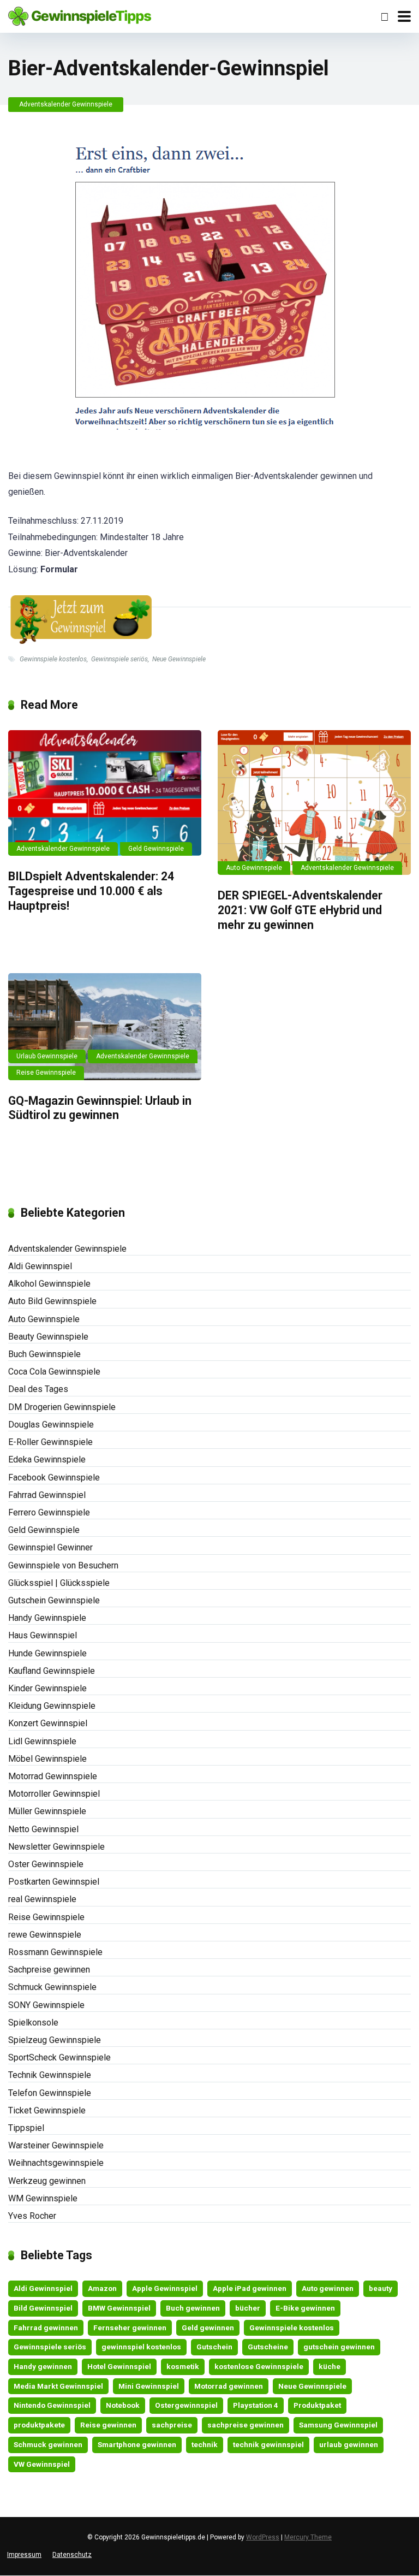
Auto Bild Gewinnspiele (52, 1301)
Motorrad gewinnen (229, 2386)
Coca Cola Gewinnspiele (54, 1372)
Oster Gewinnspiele (46, 1864)
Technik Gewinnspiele (50, 2075)
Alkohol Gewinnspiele (49, 1284)
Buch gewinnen (193, 2308)
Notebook (123, 2405)
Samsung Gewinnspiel (338, 2425)
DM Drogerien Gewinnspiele (62, 1407)
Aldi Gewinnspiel (40, 1266)
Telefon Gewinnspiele (50, 2093)
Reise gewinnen (108, 2425)
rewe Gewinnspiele (45, 1935)
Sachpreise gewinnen (49, 1970)
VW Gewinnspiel (42, 2464)
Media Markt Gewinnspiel (58, 2386)
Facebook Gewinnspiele (54, 1478)
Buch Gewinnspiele (44, 1354)
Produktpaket (317, 2405)
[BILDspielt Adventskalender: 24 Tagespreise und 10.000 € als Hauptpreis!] (105, 793)
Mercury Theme (308, 2537)
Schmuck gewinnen (48, 2444)
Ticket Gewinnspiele (47, 2110)
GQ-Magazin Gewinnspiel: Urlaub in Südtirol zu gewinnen (100, 1108)
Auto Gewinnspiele (254, 868)
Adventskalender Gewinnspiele (66, 104)
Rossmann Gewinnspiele (55, 1952)
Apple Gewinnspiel (165, 2288)
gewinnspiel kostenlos (141, 2347)
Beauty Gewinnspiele (48, 1337)
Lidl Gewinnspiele (42, 1741)
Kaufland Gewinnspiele (52, 1671)
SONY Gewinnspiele (46, 2005)
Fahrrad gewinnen (46, 2328)
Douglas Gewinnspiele (51, 1425)
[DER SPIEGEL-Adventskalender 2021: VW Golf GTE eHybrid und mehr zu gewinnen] (314, 803)
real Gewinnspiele (42, 1899)
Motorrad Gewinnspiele (53, 1776)
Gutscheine (268, 2347)
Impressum (24, 2555)
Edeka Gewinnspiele (47, 1459)
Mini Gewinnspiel (149, 2386)
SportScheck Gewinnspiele (59, 2057)
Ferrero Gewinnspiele (49, 1512)
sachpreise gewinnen (246, 2425)
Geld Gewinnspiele (156, 849)
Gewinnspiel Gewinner (50, 1547)
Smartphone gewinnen (137, 2444)
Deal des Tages (38, 1389)
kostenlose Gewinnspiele (259, 2366)
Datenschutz (72, 2555)
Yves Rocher (32, 2216)
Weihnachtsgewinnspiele (56, 2163)
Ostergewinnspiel (186, 2405)
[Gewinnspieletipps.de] (80, 15)
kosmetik (183, 2366)
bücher (248, 2308)
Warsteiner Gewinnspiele (56, 2145)
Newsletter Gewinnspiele (56, 1847)
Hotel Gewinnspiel (119, 2366)
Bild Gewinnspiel (43, 2308)
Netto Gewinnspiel (43, 1829)
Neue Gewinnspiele (179, 659)
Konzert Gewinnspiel (48, 1723)
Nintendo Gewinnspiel (52, 2405)
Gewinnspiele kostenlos (53, 659)
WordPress (263, 2537)
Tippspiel (26, 2128)
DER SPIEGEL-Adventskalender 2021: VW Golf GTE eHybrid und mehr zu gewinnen (300, 910)
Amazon (102, 2288)
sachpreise (172, 2425)
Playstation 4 (256, 2405)
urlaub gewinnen (349, 2444)
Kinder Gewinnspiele (47, 1688)
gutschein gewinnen (339, 2347)
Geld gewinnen (208, 2328)
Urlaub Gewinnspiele (47, 1056)
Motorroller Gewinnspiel (54, 1794)
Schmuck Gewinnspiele (52, 1987)
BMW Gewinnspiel (119, 2308)
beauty (381, 2288)
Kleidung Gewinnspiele (52, 1706)
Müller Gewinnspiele (47, 1811)
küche (330, 2366)
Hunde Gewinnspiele (47, 1653)
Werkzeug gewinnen (47, 2181)
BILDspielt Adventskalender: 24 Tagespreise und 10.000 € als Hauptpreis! (91, 891)
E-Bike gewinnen (305, 2308)
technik (205, 2444)
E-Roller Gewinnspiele (50, 1442)
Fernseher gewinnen (130, 2328)
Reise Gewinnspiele (46, 1073)
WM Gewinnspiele (43, 2198)
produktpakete (39, 2425)
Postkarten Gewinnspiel (54, 1882)
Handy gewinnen (43, 2366)
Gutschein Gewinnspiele (54, 1600)
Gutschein (214, 2347)
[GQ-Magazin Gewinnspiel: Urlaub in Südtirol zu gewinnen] (105, 1026)
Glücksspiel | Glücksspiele (59, 1583)
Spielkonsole (33, 2023)
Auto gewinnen (328, 2288)
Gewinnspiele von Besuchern (63, 1565)
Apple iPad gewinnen (250, 2288)
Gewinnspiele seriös (119, 659)
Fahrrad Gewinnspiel (47, 1495)
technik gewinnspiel (268, 2444)
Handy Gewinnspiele (47, 1618)
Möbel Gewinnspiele (47, 1759)
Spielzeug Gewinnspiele (55, 2040)
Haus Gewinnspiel (43, 1635)
